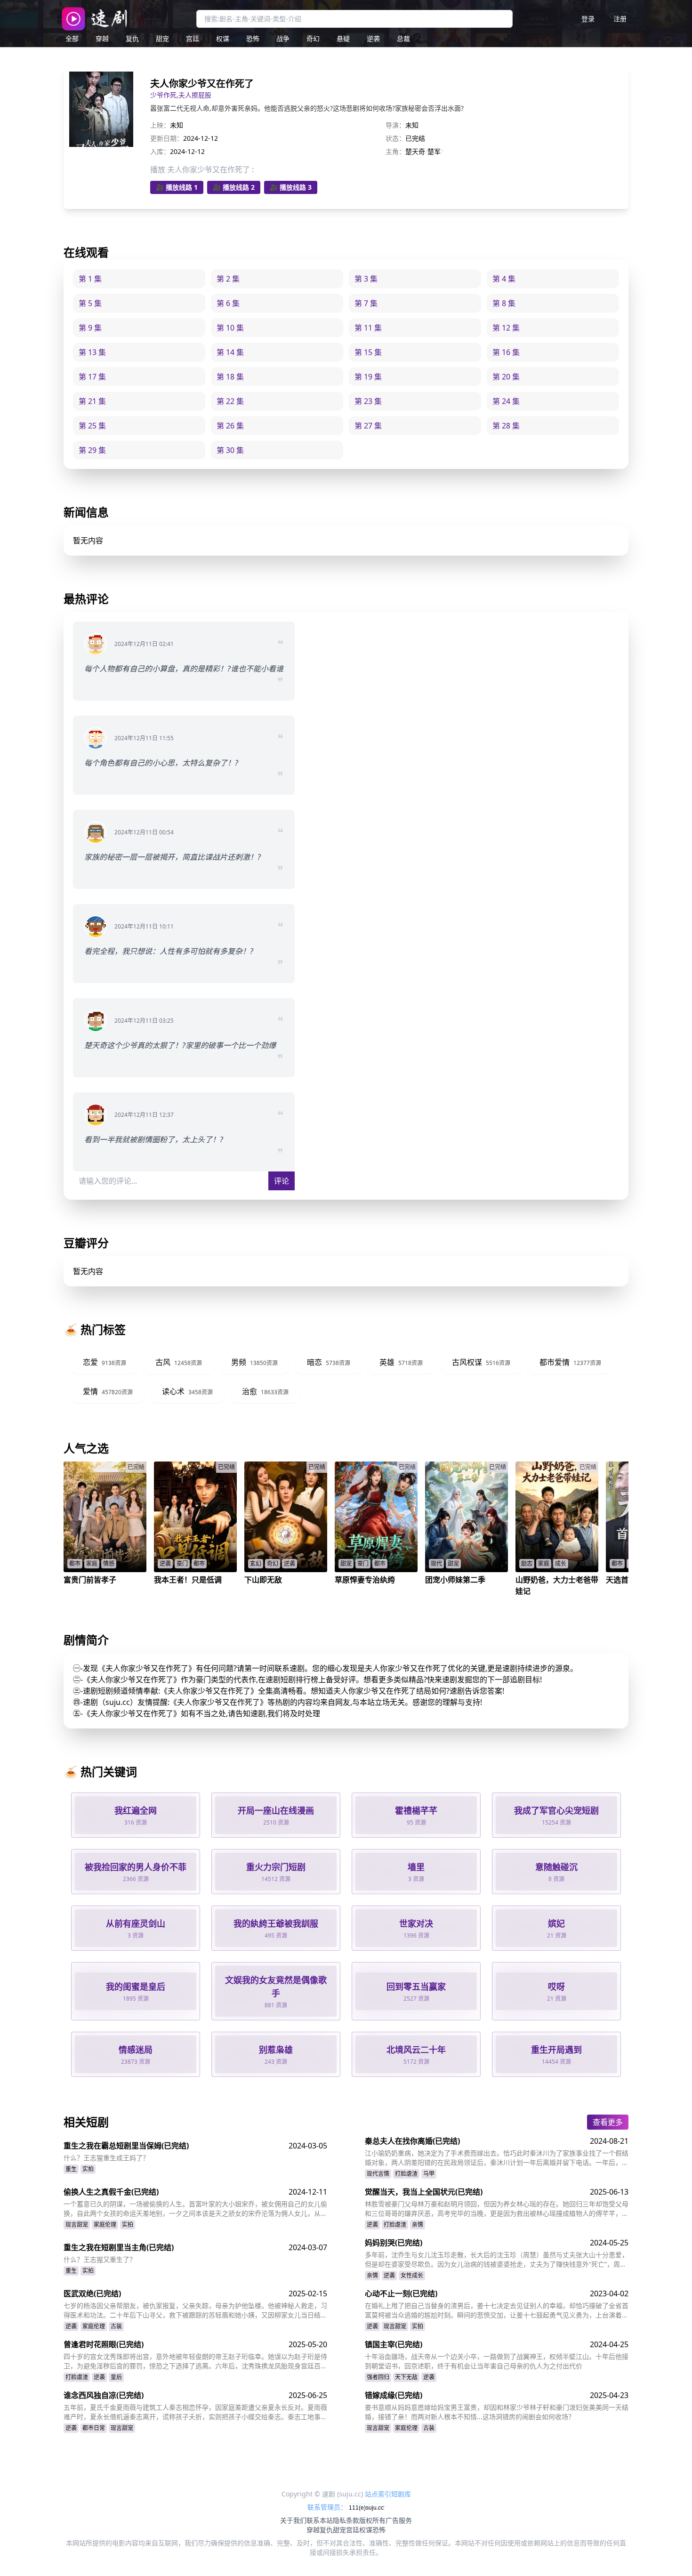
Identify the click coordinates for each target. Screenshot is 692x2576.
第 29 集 (92, 450)
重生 (71, 2169)
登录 (588, 19)
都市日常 (94, 2428)
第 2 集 (228, 279)
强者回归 (378, 2377)
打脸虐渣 (406, 2174)
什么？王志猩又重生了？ (100, 2259)
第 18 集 (230, 377)
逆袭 (373, 38)
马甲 (429, 2174)
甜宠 (162, 38)
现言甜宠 (77, 2225)
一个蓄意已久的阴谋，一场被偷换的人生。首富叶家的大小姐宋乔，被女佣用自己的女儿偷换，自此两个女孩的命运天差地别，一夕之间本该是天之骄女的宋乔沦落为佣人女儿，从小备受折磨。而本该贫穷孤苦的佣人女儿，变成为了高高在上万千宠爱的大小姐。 (195, 2209)
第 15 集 (368, 352)
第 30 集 (230, 450)
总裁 (403, 38)
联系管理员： (328, 2507)
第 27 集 (368, 426)
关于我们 (293, 2520)
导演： (395, 125)
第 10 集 (230, 328)
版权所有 (372, 2520)
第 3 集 (366, 279)
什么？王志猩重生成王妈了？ (106, 2158)
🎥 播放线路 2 (234, 187)
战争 (283, 38)
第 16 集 (506, 352)
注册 (620, 19)
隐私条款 (346, 2520)
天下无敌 (406, 2377)
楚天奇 (415, 151)
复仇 (132, 38)
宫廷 (193, 38)
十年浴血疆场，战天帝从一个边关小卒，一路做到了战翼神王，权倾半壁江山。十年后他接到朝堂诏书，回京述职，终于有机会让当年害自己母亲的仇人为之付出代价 (497, 2361)
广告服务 (399, 2520)
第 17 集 (92, 377)
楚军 (434, 151)
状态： (395, 138)
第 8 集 (504, 303)
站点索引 (378, 2494)
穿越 (102, 38)
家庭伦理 (105, 2225)
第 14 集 (230, 352)
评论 (282, 1181)
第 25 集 (92, 426)
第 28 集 (506, 426)
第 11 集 (368, 328)
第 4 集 (504, 279)
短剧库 (401, 2494)
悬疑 (343, 38)
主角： (395, 151)
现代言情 (378, 2174)
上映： (160, 125)
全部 (72, 38)
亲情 (418, 2225)
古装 (116, 2326)
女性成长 (412, 2275)
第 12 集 (506, 328)
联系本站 (320, 2520)
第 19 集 (368, 377)
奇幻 (313, 38)
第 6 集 (228, 303)
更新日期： (167, 138)
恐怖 (253, 38)
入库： (160, 151)
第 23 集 (368, 401)
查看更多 (608, 2122)
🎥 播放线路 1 (177, 187)
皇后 (116, 2377)
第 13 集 (92, 352)
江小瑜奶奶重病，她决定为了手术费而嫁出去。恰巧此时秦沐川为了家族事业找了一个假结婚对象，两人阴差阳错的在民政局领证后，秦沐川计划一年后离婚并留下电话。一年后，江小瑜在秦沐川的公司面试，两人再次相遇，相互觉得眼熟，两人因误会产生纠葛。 (497, 2158)
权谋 (223, 38)
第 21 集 (92, 401)
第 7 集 (366, 303)
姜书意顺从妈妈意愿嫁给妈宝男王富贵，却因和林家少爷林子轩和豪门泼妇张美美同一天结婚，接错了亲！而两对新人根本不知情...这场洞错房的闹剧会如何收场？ (497, 2412)
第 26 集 (230, 426)
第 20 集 (506, 377)
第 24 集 (506, 401)
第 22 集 (230, 401)
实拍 (88, 2169)
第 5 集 (90, 303)
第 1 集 (90, 279)
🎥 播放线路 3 (291, 187)
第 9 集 (90, 328)
